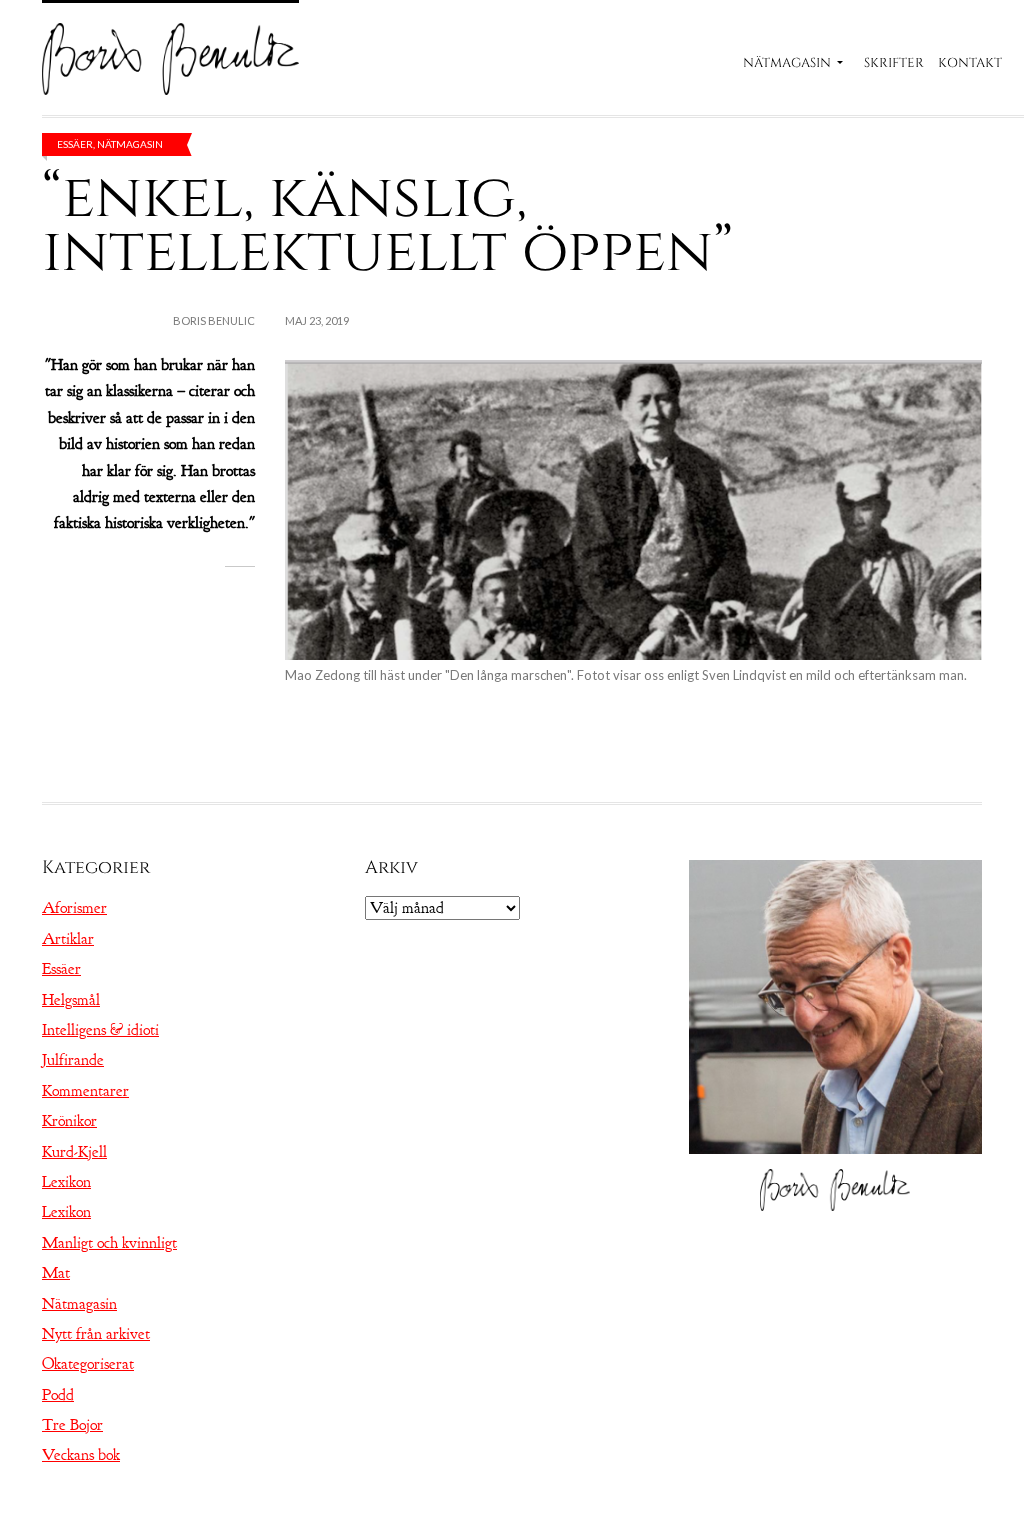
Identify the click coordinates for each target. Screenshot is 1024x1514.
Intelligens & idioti (100, 1030)
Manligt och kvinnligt (109, 1243)
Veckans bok (81, 1455)
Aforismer (74, 908)
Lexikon (66, 1182)
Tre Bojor (72, 1425)
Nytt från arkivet (96, 1334)
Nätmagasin (787, 63)
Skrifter (894, 63)
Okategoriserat (88, 1364)
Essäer (75, 144)
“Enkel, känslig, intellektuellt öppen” (387, 224)
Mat (56, 1273)
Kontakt (970, 63)
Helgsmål (71, 1000)
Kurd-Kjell (74, 1152)
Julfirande (73, 1060)
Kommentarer (85, 1091)
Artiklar (68, 939)
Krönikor (69, 1121)
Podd (58, 1395)
